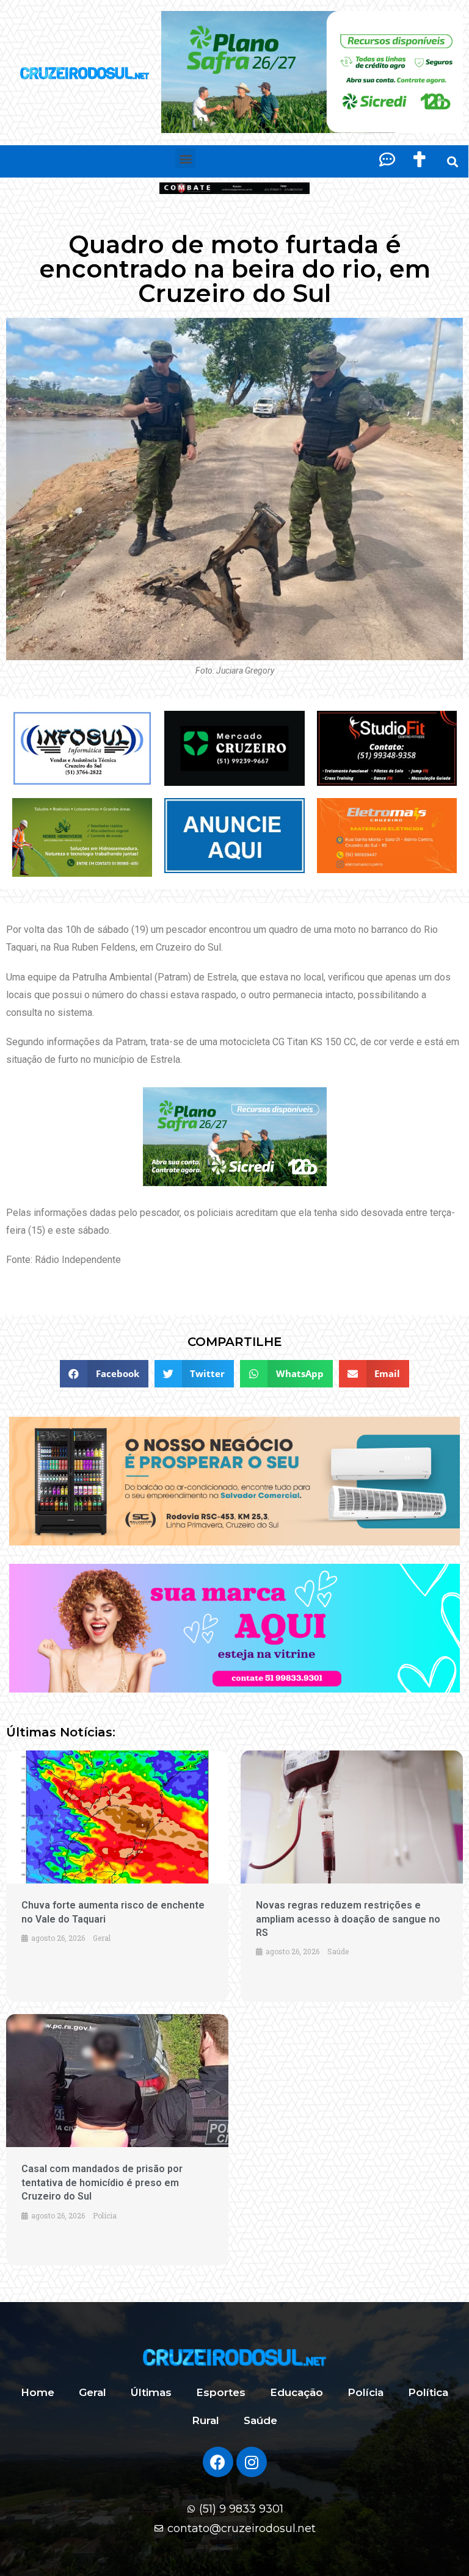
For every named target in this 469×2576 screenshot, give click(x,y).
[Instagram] (252, 2462)
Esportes (221, 2392)
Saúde (260, 2420)
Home (38, 2392)
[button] (185, 158)
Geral (93, 2392)
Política (428, 2392)
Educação (296, 2392)
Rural (205, 2420)
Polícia (365, 2392)
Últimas (151, 2392)
